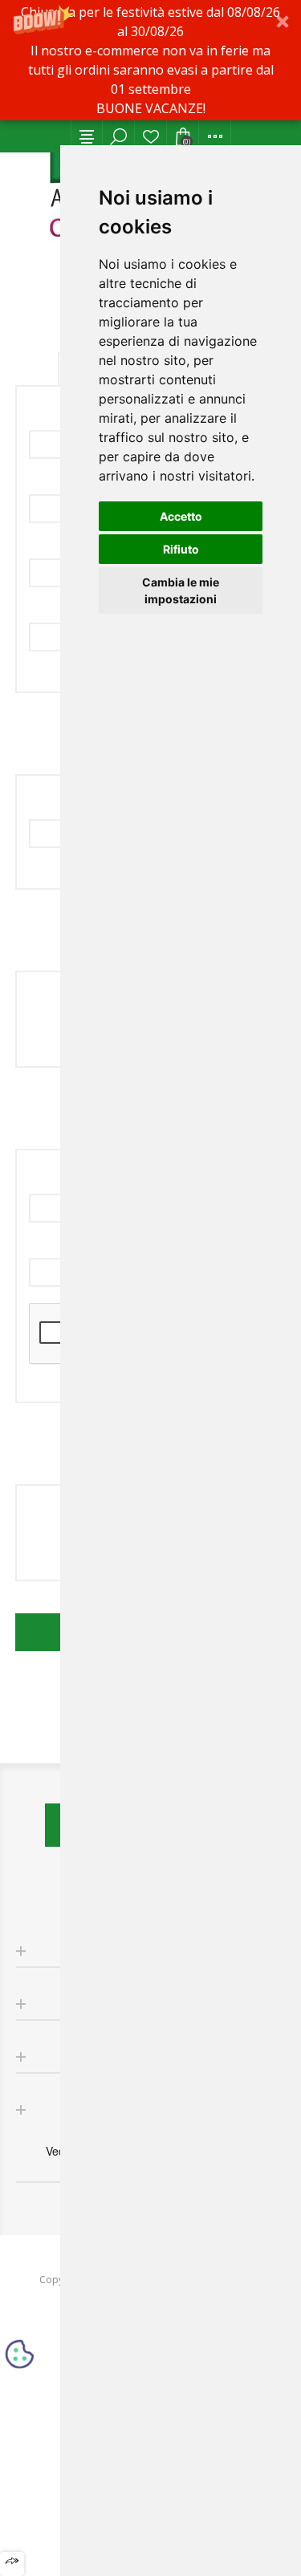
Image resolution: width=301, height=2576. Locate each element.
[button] (150, 60)
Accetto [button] (181, 516)
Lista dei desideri (151, 136)
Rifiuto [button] (181, 549)
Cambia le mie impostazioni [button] (181, 590)
